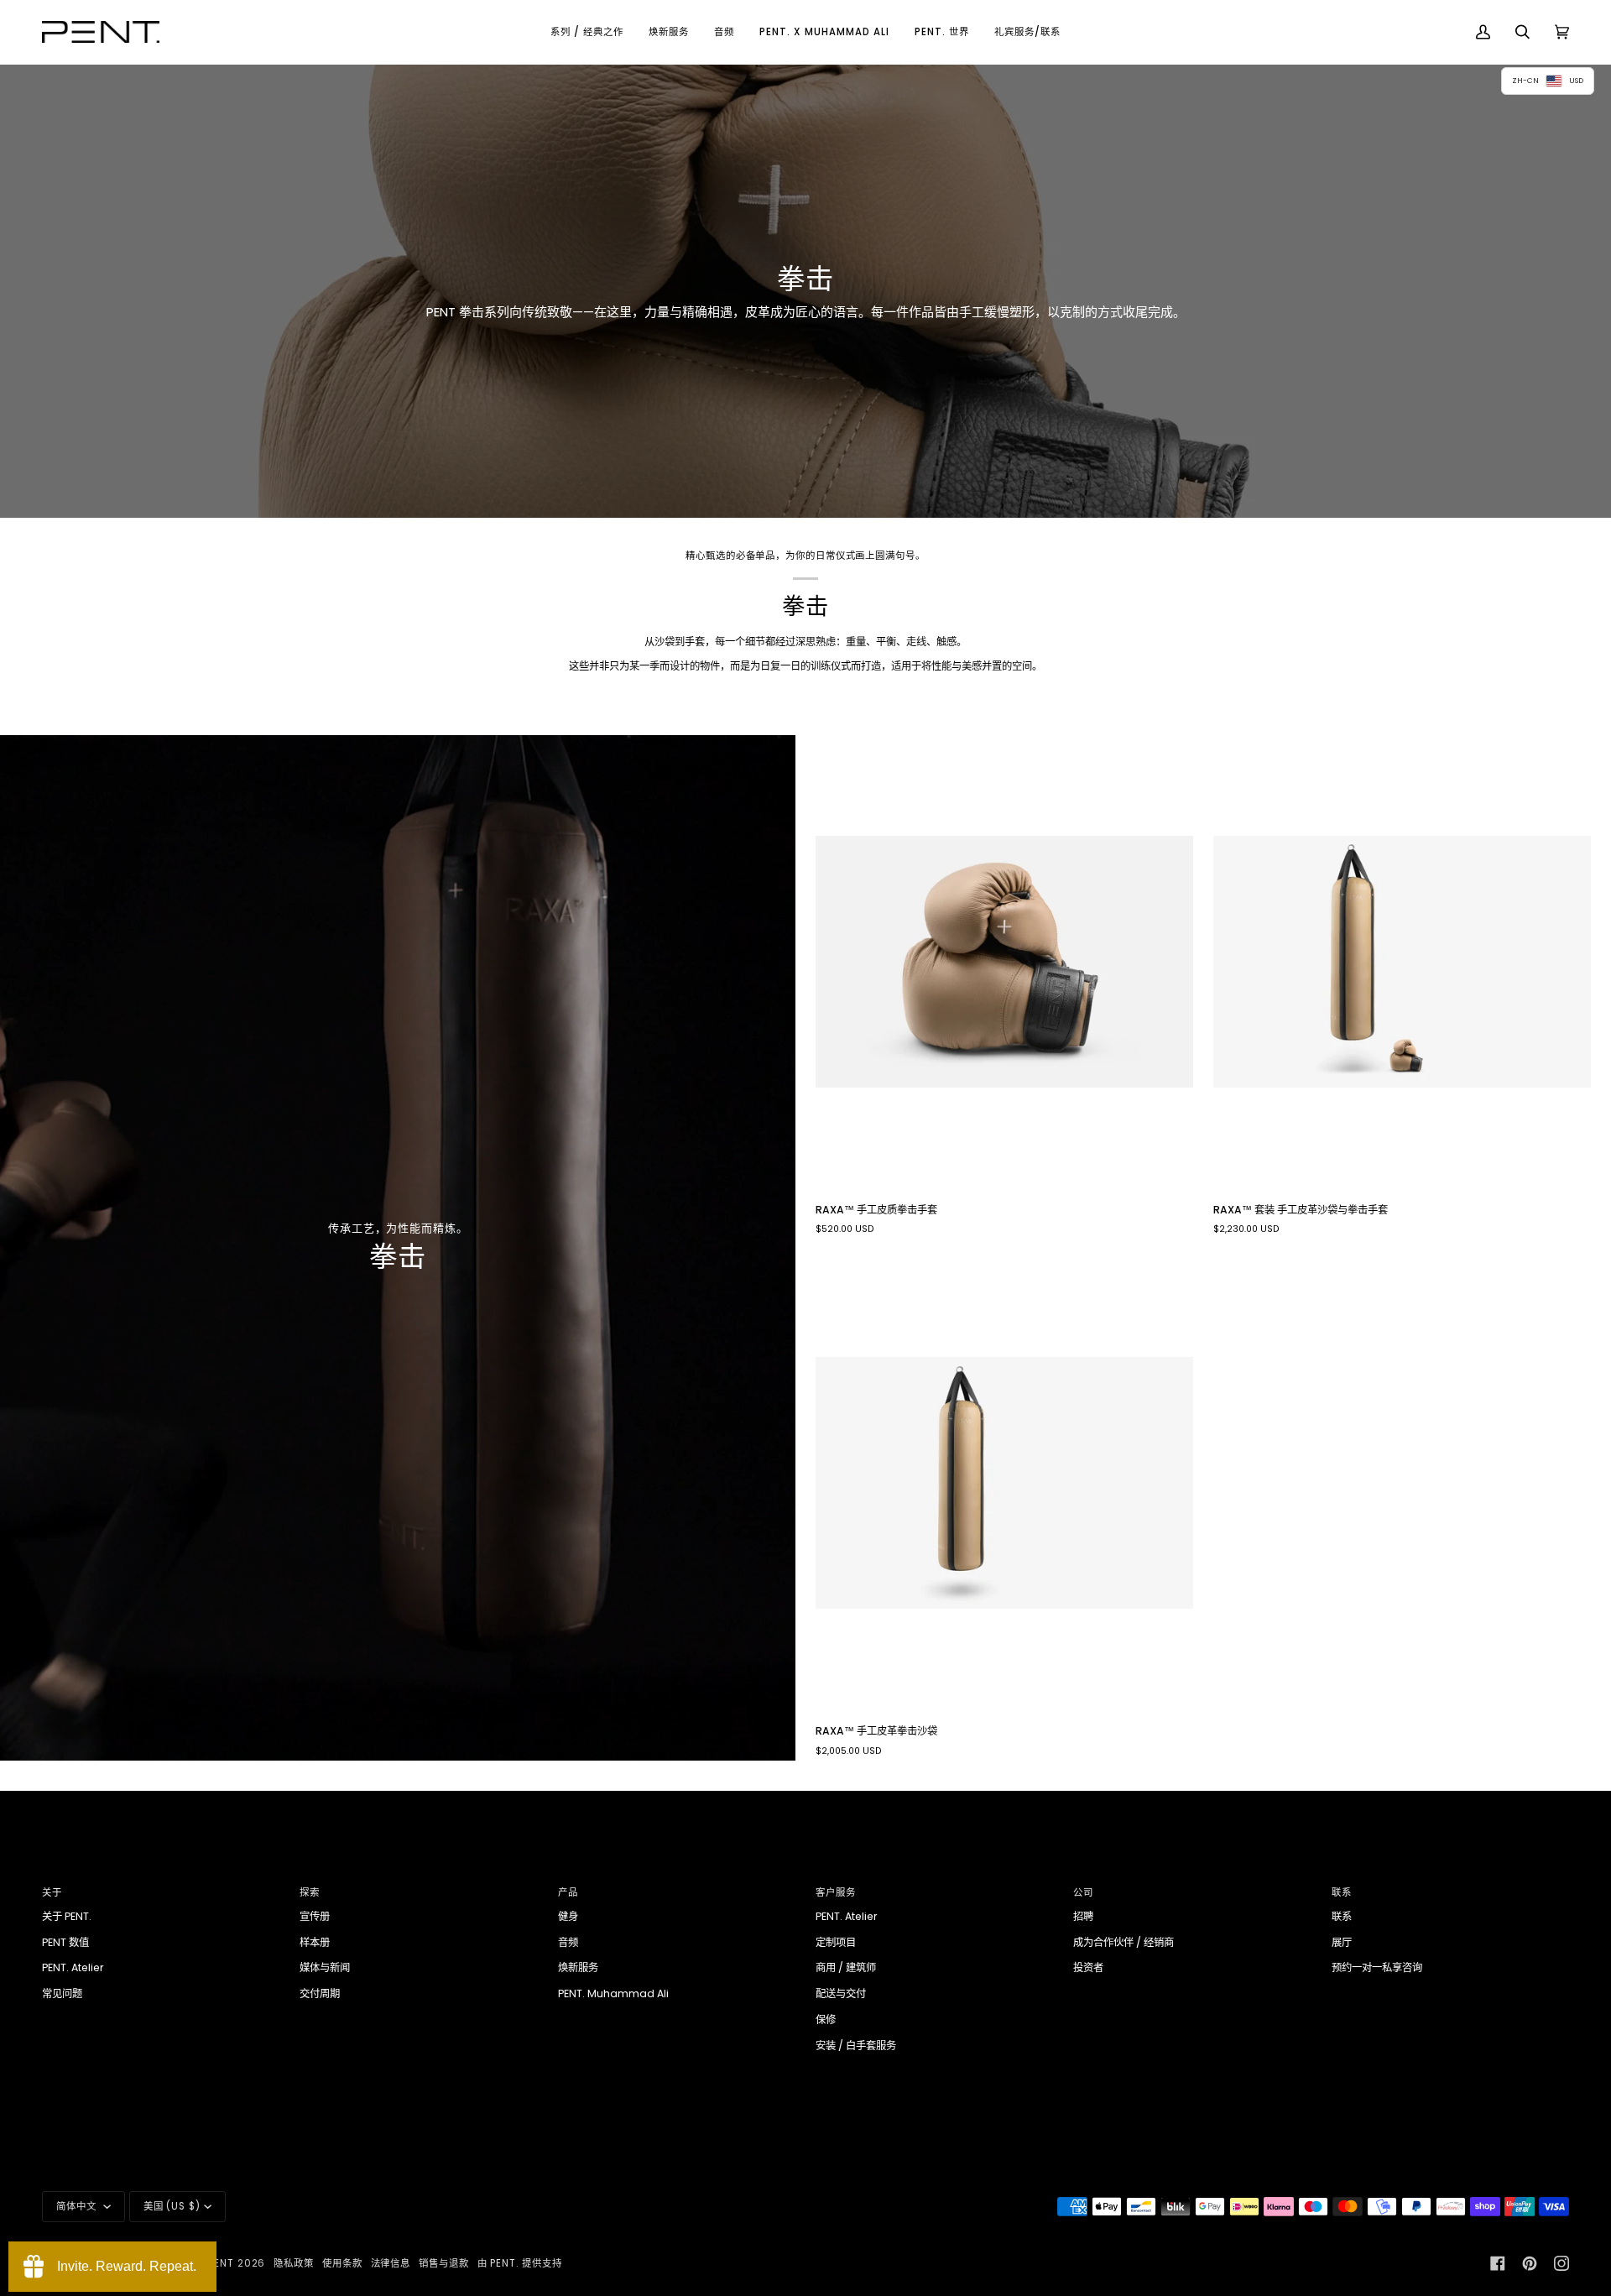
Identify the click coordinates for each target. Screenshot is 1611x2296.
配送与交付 (841, 1993)
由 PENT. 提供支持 (520, 2263)
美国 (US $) (172, 2206)
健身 (568, 1916)
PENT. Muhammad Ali (613, 1993)
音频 (568, 1942)
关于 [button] (52, 1892)
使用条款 (342, 2263)
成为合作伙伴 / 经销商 (1124, 1942)
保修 (826, 2019)
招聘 (1083, 1916)
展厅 (1342, 1942)
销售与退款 (444, 2263)
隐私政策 (294, 2263)
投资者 (1088, 1967)
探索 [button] (310, 1892)
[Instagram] (1561, 2263)
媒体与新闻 (325, 1967)
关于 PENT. (67, 1916)
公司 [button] (1083, 1892)
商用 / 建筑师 (846, 1967)
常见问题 (62, 1993)
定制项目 (836, 1942)
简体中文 (78, 2206)
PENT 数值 (65, 1942)
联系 (1342, 1916)
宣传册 (315, 1916)
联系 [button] (1342, 1892)
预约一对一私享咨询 (1377, 1967)
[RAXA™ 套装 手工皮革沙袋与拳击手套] (1402, 962)
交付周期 (320, 1993)
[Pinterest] (1530, 2263)
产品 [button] (568, 1892)
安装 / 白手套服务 (856, 2046)
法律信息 (391, 2263)
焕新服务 (578, 1967)
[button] (587, 32)
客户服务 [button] (836, 1892)
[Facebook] (1498, 2263)
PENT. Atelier (73, 1967)
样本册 (315, 1942)
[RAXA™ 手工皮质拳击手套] (1004, 962)
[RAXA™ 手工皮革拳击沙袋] (1004, 1483)
